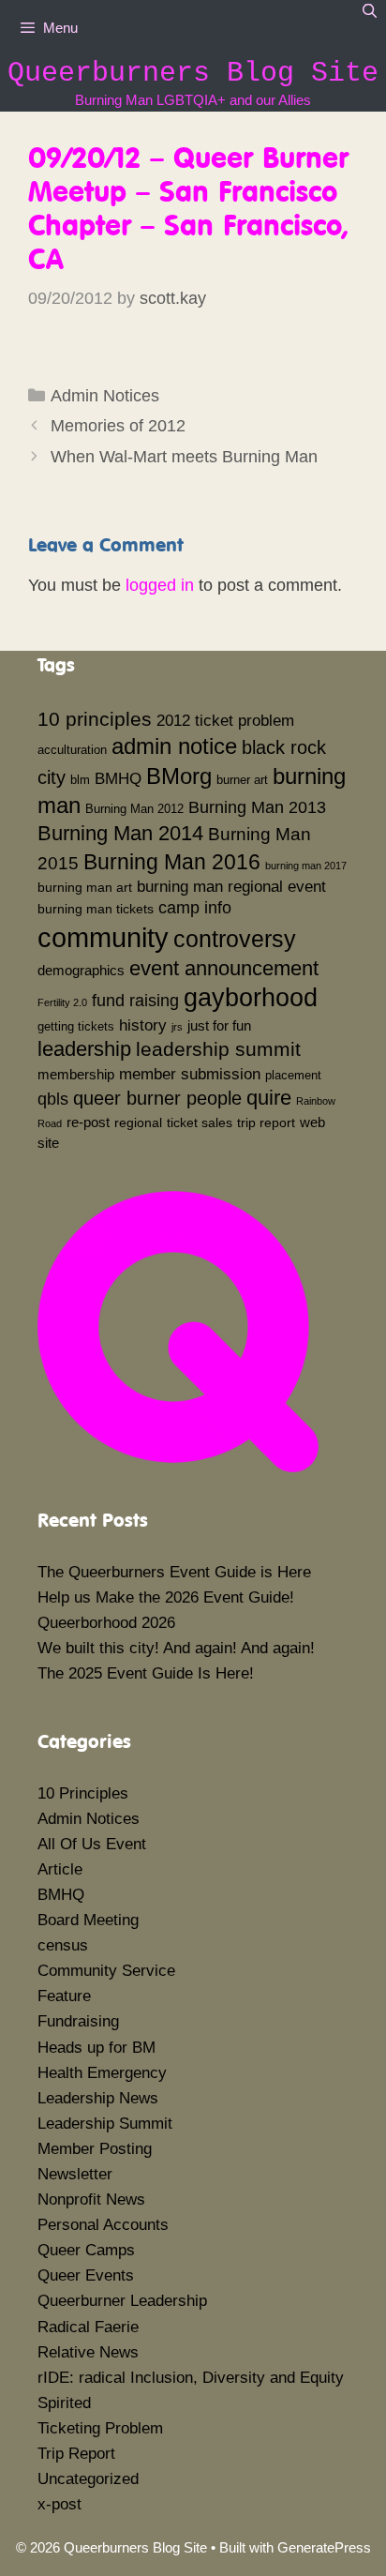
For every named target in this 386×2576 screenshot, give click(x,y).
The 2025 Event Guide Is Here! (146, 1673)
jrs (177, 1027)
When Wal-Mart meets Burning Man (184, 457)
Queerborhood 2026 (106, 1623)
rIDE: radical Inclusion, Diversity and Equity (191, 2378)
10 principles (95, 719)
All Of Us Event (92, 1844)
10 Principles (83, 1793)
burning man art (85, 887)
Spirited (64, 2403)
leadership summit (218, 1049)
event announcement (224, 968)
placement (293, 1076)
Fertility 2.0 (62, 1002)
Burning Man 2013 (257, 807)
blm (80, 780)
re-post (88, 1122)
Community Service (106, 1971)
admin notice (174, 746)
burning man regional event (231, 886)
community (103, 937)
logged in (160, 585)
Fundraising (78, 2021)
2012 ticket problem (225, 720)
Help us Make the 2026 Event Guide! (166, 1597)
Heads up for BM (96, 2048)
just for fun (219, 1025)
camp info (195, 908)
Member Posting (95, 2149)
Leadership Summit (105, 2124)
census (63, 1945)
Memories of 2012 (118, 426)
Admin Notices (105, 396)
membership (76, 1074)
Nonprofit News (91, 2199)
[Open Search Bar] (370, 11)
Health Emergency (102, 2073)
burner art (242, 780)
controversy (235, 939)
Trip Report (76, 2454)
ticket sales (200, 1122)
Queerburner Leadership (122, 2301)
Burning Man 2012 (134, 809)
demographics (81, 970)
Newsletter (75, 2174)
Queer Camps (86, 2250)
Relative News (88, 2352)
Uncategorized (88, 2479)
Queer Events (86, 2275)
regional (138, 1122)
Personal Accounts (103, 2225)
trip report (266, 1122)
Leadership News (98, 2098)
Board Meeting (88, 1920)
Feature (64, 1996)
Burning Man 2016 (172, 862)
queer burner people (157, 1098)
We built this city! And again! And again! (176, 1648)
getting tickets (76, 1027)
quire (269, 1098)
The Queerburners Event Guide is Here (174, 1572)
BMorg (179, 776)
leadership (84, 1049)
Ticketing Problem (100, 2428)
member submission (190, 1074)
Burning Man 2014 (120, 833)
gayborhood (251, 998)
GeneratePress (324, 2547)
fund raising (135, 1001)
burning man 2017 (306, 866)
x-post (59, 2504)
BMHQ (118, 778)
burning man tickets (96, 909)
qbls (53, 1099)
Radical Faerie (88, 2327)
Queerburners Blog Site (193, 73)
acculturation (72, 750)
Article (60, 1869)
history (143, 1025)
